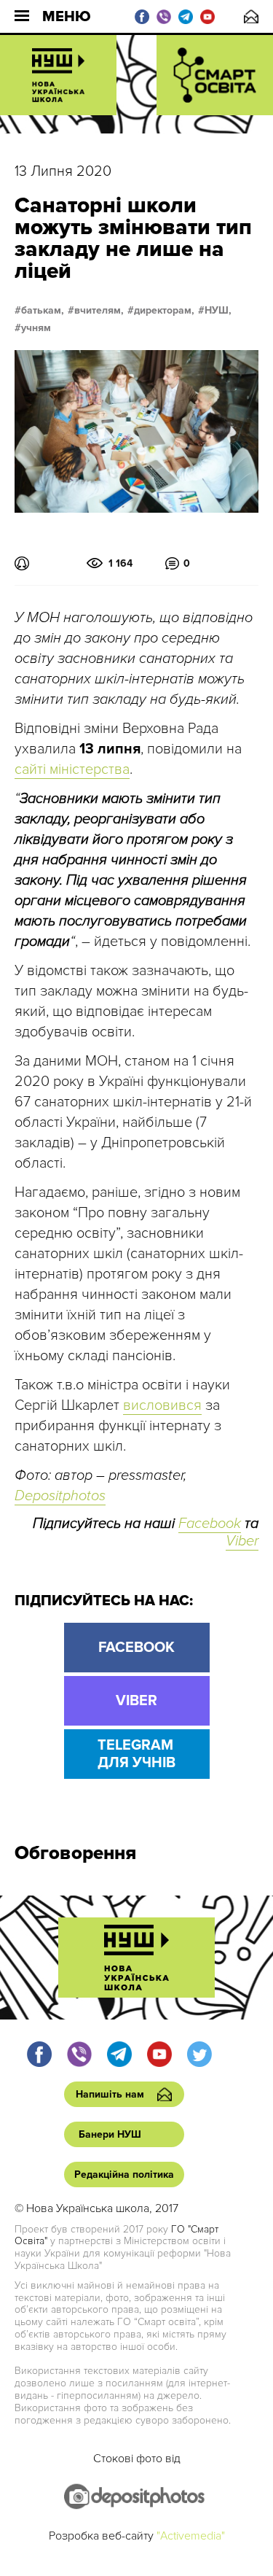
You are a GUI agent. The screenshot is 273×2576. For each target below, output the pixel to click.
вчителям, (99, 311)
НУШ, (218, 311)
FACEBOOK (136, 1648)
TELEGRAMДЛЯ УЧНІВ (136, 1754)
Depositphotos (60, 1496)
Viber (242, 1541)
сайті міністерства (72, 769)
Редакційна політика (124, 2175)
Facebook (210, 1524)
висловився (162, 1405)
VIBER (136, 1701)
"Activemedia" (191, 2536)
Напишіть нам (251, 16)
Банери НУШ (110, 2134)
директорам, (164, 311)
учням (36, 328)
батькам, (43, 311)
